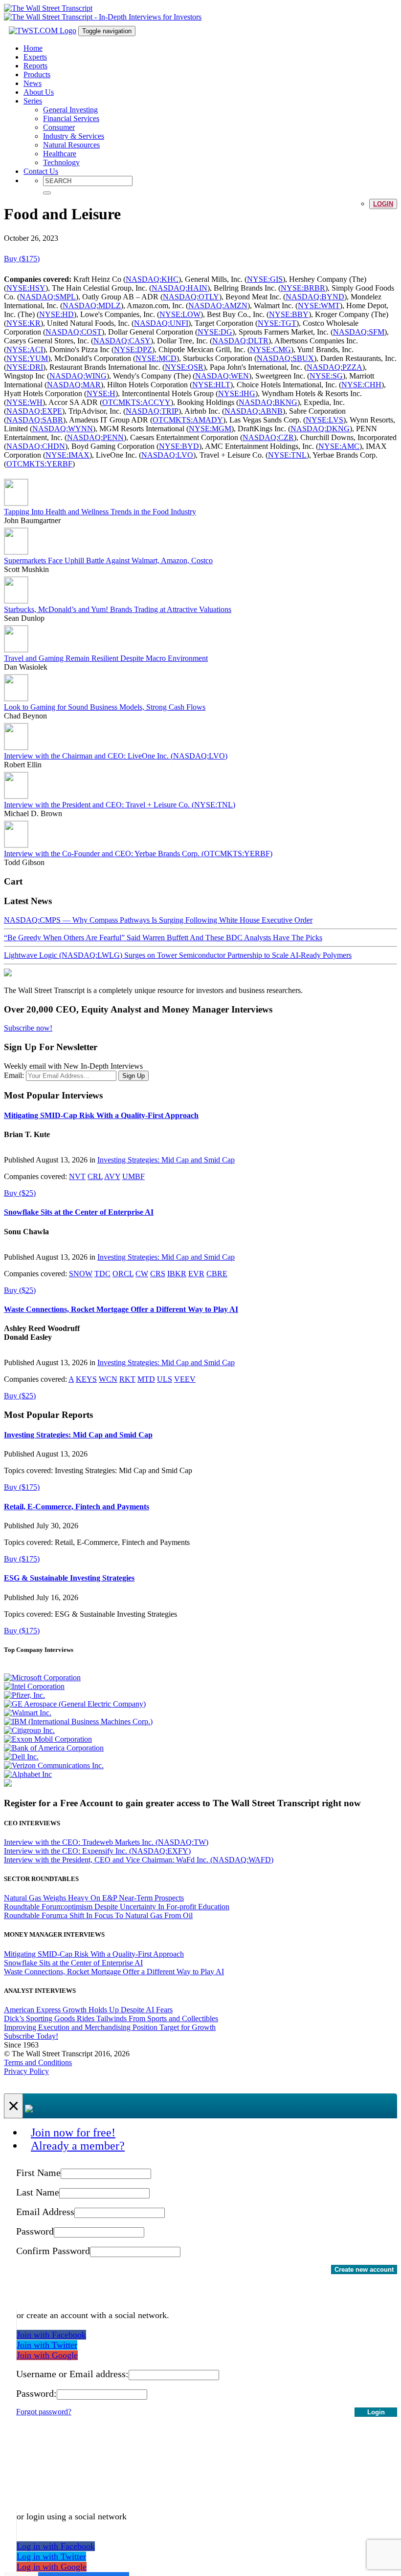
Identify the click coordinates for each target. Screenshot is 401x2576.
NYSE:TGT (277, 323)
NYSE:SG (326, 376)
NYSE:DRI (25, 367)
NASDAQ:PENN (95, 437)
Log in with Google (52, 2567)
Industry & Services (74, 136)
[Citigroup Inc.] (29, 1730)
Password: (36, 2393)
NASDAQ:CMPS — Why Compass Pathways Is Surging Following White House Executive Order (158, 920)
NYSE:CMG (270, 349)
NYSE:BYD (179, 446)
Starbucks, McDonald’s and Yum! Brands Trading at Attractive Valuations (118, 609)
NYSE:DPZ (133, 349)
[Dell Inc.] (21, 1757)
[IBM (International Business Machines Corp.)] (78, 1721)
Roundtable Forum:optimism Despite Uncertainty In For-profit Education (117, 1907)
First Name (38, 2173)
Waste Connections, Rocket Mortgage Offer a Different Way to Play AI (121, 1309)
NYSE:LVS (324, 420)
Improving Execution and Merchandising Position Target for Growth (110, 2027)
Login (383, 204)
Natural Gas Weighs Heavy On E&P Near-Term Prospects (94, 1898)
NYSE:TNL (287, 455)
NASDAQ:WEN (222, 376)
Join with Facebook (51, 2335)
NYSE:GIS (265, 279)
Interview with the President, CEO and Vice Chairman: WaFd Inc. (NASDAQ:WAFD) (139, 1860)
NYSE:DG (215, 332)
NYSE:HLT (211, 385)
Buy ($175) (22, 259)
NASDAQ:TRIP (152, 411)
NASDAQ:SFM (359, 332)
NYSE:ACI (25, 349)
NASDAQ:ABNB (254, 411)
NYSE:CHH (361, 385)
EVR (196, 1274)
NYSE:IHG (237, 393)
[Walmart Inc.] (28, 1713)
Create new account (364, 2270)
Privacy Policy (26, 2071)
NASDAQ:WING (78, 376)
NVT (77, 1176)
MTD (146, 1379)
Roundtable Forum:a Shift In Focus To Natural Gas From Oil (98, 1915)
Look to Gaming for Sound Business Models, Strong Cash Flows (105, 707)
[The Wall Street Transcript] (48, 8)
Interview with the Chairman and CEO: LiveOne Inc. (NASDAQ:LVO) (116, 756)
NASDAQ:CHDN (36, 446)
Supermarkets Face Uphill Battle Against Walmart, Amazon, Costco (108, 560)
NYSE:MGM (210, 429)
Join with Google (47, 2355)
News (33, 83)
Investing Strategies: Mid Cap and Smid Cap (166, 1160)
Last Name (38, 2192)
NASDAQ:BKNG (268, 402)
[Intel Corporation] (34, 1686)
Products (37, 74)
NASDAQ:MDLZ (92, 306)
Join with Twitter (47, 2345)
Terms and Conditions (38, 2062)
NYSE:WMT (319, 306)
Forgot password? (44, 2412)
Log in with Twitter (51, 2556)
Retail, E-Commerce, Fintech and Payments (77, 1507)
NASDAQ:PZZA (334, 367)
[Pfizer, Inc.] (24, 1695)
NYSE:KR (23, 323)
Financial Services (71, 118)
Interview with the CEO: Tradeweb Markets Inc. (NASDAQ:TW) (106, 1842)
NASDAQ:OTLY (191, 297)
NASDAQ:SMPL (48, 297)
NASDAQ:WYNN (63, 429)
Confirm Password (53, 2251)
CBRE (217, 1274)
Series (33, 101)
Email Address (45, 2212)
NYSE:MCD (156, 358)
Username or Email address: (72, 2374)
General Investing (70, 110)
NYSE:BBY (289, 314)
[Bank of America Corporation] (54, 1748)
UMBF (134, 1176)
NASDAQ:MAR (74, 385)
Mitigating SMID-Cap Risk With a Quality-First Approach (101, 1115)
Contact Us (41, 171)
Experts (35, 57)
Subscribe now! (28, 1028)
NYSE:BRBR (303, 288)
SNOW (81, 1274)
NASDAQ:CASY (122, 341)
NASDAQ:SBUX (285, 358)
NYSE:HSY (26, 288)
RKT (127, 1379)
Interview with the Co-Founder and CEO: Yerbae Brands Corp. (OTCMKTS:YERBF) (138, 854)
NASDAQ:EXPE (34, 411)
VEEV (185, 1379)
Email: (14, 1075)
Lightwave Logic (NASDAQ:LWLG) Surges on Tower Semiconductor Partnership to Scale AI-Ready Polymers (178, 955)
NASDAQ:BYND (315, 297)
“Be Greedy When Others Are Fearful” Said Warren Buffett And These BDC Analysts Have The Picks (163, 938)
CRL (95, 1176)
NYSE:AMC (339, 446)
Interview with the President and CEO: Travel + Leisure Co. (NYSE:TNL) (120, 805)
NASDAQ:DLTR (240, 341)
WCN (108, 1379)
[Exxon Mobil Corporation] (48, 1739)
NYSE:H (101, 393)
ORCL (123, 1274)
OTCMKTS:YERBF (39, 464)
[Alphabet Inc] (28, 1774)
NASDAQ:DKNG (320, 429)
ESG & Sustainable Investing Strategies (69, 1578)
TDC (102, 1274)
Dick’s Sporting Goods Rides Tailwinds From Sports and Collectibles (111, 2018)
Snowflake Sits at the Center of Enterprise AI (79, 1212)
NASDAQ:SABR (35, 420)
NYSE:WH (24, 402)
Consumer (59, 127)
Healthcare (60, 154)
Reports (35, 66)
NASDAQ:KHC (152, 279)
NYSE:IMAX (67, 455)
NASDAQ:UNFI (161, 323)
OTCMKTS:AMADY (188, 420)
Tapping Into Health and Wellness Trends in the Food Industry (100, 512)
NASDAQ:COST (74, 332)
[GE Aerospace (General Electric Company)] (75, 1704)
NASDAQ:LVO (167, 455)
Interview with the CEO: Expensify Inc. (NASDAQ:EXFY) (97, 1851)
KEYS (86, 1379)
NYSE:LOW (180, 314)
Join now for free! (73, 2133)
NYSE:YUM (27, 358)
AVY (112, 1176)
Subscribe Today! (31, 2036)
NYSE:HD (56, 314)
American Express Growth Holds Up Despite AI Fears (88, 2010)
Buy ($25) (20, 1193)
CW (142, 1274)
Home (33, 48)
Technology (61, 162)
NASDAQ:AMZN (218, 306)
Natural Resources (71, 145)
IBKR (177, 1274)
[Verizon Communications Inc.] (54, 1765)
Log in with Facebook (56, 2546)
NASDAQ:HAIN (179, 288)
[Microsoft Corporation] (42, 1678)
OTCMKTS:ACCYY (136, 402)
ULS (165, 1379)
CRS (158, 1274)
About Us (39, 92)
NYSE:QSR (184, 367)
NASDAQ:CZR (268, 437)
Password (35, 2231)
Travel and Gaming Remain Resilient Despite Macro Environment (106, 658)
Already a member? (78, 2146)
